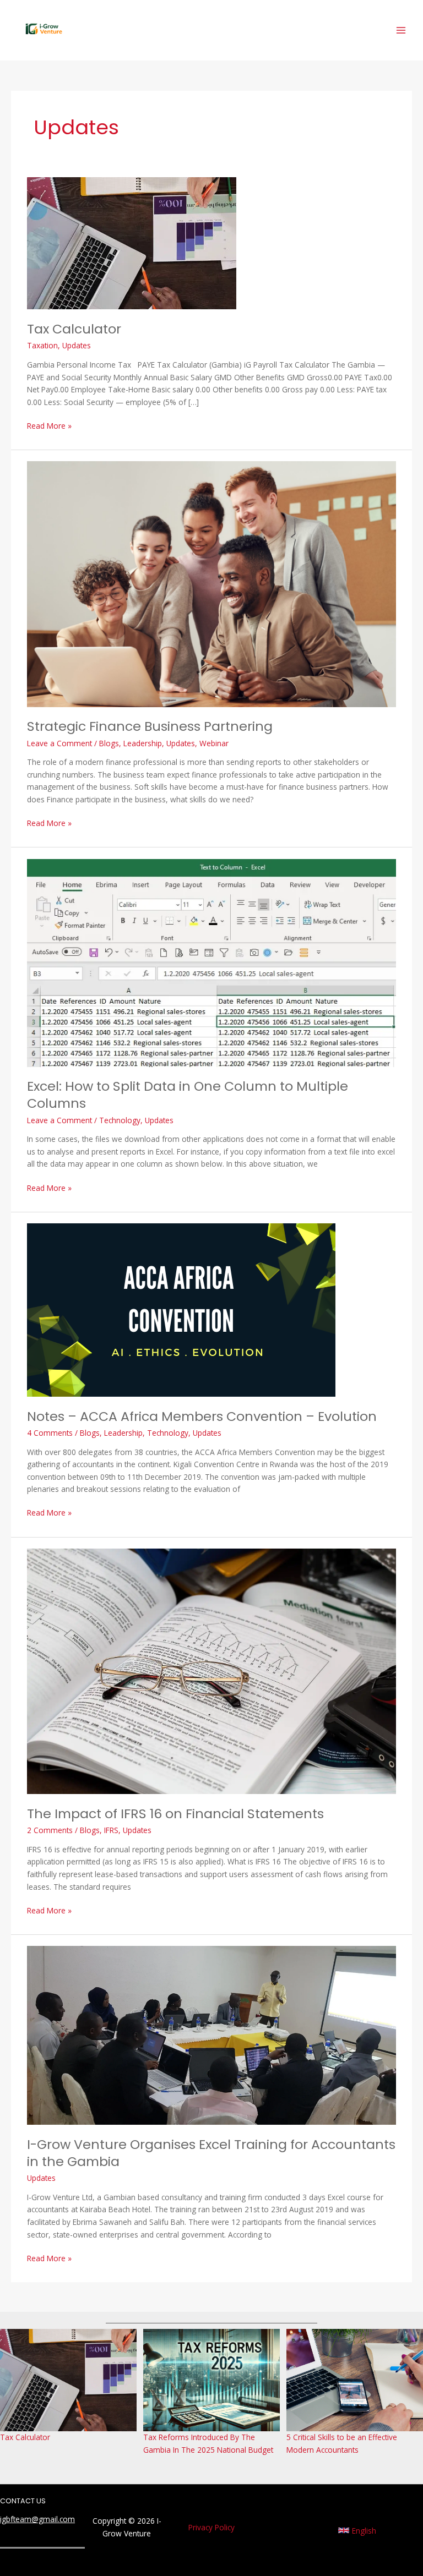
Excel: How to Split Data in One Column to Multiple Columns (188, 1095)
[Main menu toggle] (401, 31)
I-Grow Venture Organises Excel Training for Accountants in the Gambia (211, 2153)
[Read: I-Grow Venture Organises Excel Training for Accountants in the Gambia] (211, 2034)
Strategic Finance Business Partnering (150, 726)
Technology (120, 1120)
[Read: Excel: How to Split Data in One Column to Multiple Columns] (211, 962)
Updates (77, 345)
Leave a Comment (59, 743)
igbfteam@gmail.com (37, 2519)
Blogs (109, 743)
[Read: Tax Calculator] (132, 242)
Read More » (49, 425)
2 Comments (50, 1830)
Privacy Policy (211, 2527)
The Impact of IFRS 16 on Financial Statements (175, 1814)
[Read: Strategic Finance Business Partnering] (211, 583)
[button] (357, 2530)
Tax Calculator (74, 329)
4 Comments (50, 1433)
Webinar (214, 743)
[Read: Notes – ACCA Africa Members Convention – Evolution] (181, 1309)
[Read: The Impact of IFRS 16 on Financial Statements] (211, 1670)
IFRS (111, 1830)
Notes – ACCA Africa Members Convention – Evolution (202, 1416)
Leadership (143, 743)
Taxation (42, 345)
